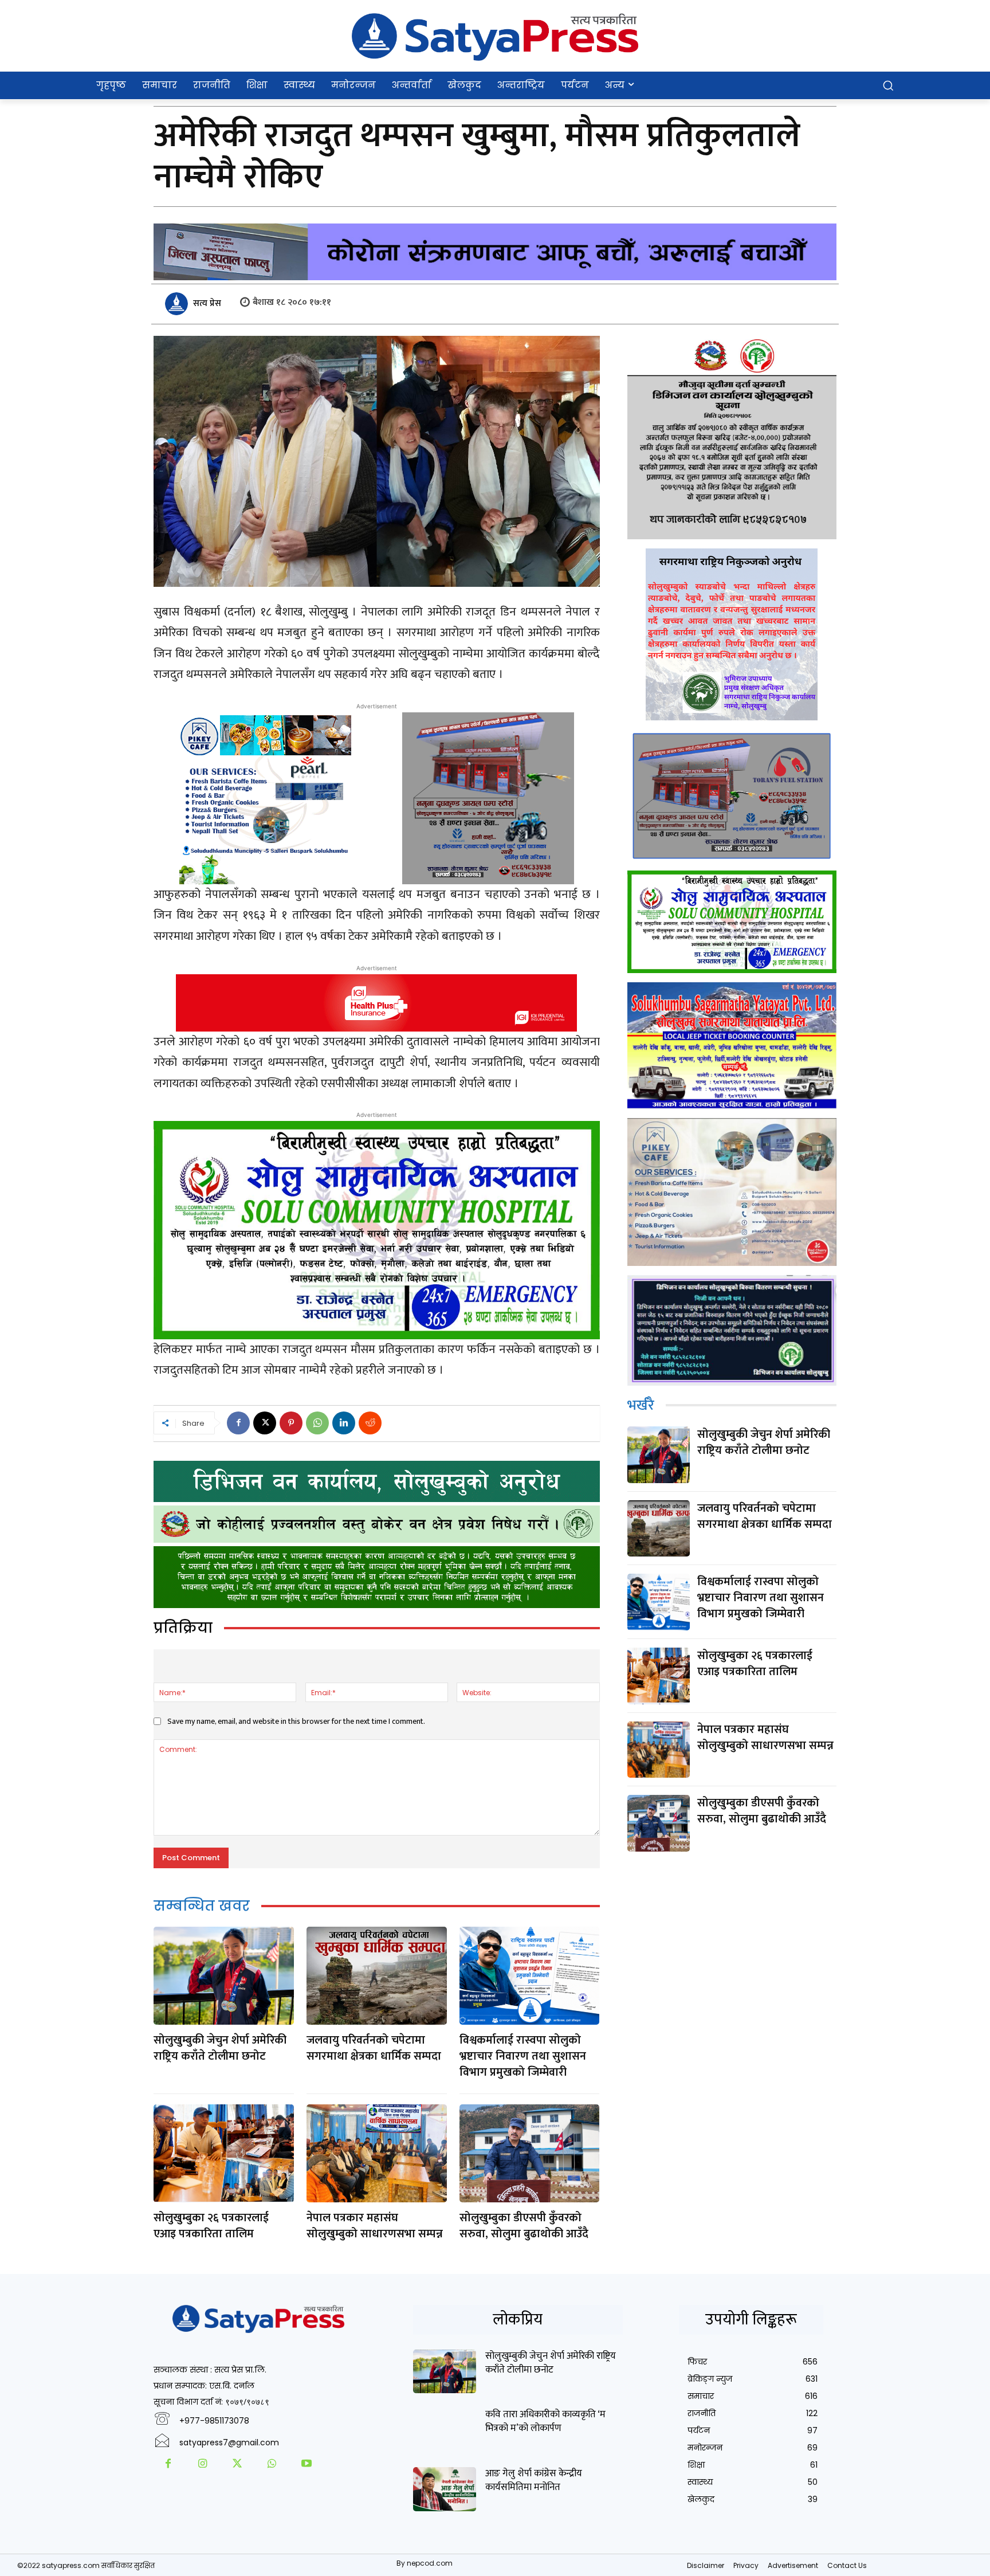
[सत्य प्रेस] (178, 304)
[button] (888, 85)
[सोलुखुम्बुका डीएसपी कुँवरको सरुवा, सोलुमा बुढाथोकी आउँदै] (529, 2153)
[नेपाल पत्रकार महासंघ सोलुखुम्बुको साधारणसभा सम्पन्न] (376, 2153)
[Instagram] (202, 2465)
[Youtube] (307, 2465)
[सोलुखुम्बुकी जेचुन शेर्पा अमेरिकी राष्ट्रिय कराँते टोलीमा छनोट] (223, 1976)
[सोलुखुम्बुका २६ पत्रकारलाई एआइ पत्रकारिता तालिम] (223, 2153)
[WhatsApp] (317, 1423)
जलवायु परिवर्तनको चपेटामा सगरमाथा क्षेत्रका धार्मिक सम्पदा (374, 2048)
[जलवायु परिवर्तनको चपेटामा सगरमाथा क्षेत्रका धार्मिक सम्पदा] (376, 1976)
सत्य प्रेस (207, 303)
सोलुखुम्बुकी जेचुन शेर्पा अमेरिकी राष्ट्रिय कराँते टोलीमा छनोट (220, 2048)
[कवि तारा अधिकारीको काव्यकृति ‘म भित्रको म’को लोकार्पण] (445, 2430)
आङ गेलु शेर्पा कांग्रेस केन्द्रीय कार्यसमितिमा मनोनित (534, 2480)
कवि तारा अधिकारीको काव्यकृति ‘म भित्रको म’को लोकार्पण (545, 2421)
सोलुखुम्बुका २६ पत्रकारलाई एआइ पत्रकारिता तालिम (211, 2226)
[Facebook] (238, 1423)
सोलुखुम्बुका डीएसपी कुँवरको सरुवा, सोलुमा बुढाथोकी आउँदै (524, 2226)
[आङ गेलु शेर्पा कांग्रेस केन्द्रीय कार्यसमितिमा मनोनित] (445, 2489)
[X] (265, 1423)
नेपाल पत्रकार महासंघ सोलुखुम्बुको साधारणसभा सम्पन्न (375, 2226)
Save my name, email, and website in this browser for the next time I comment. (296, 1721)
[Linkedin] (344, 1423)
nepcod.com (430, 2563)
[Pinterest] (291, 1423)
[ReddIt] (370, 1423)
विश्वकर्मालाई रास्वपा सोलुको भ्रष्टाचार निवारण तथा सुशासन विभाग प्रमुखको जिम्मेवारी (523, 2056)
